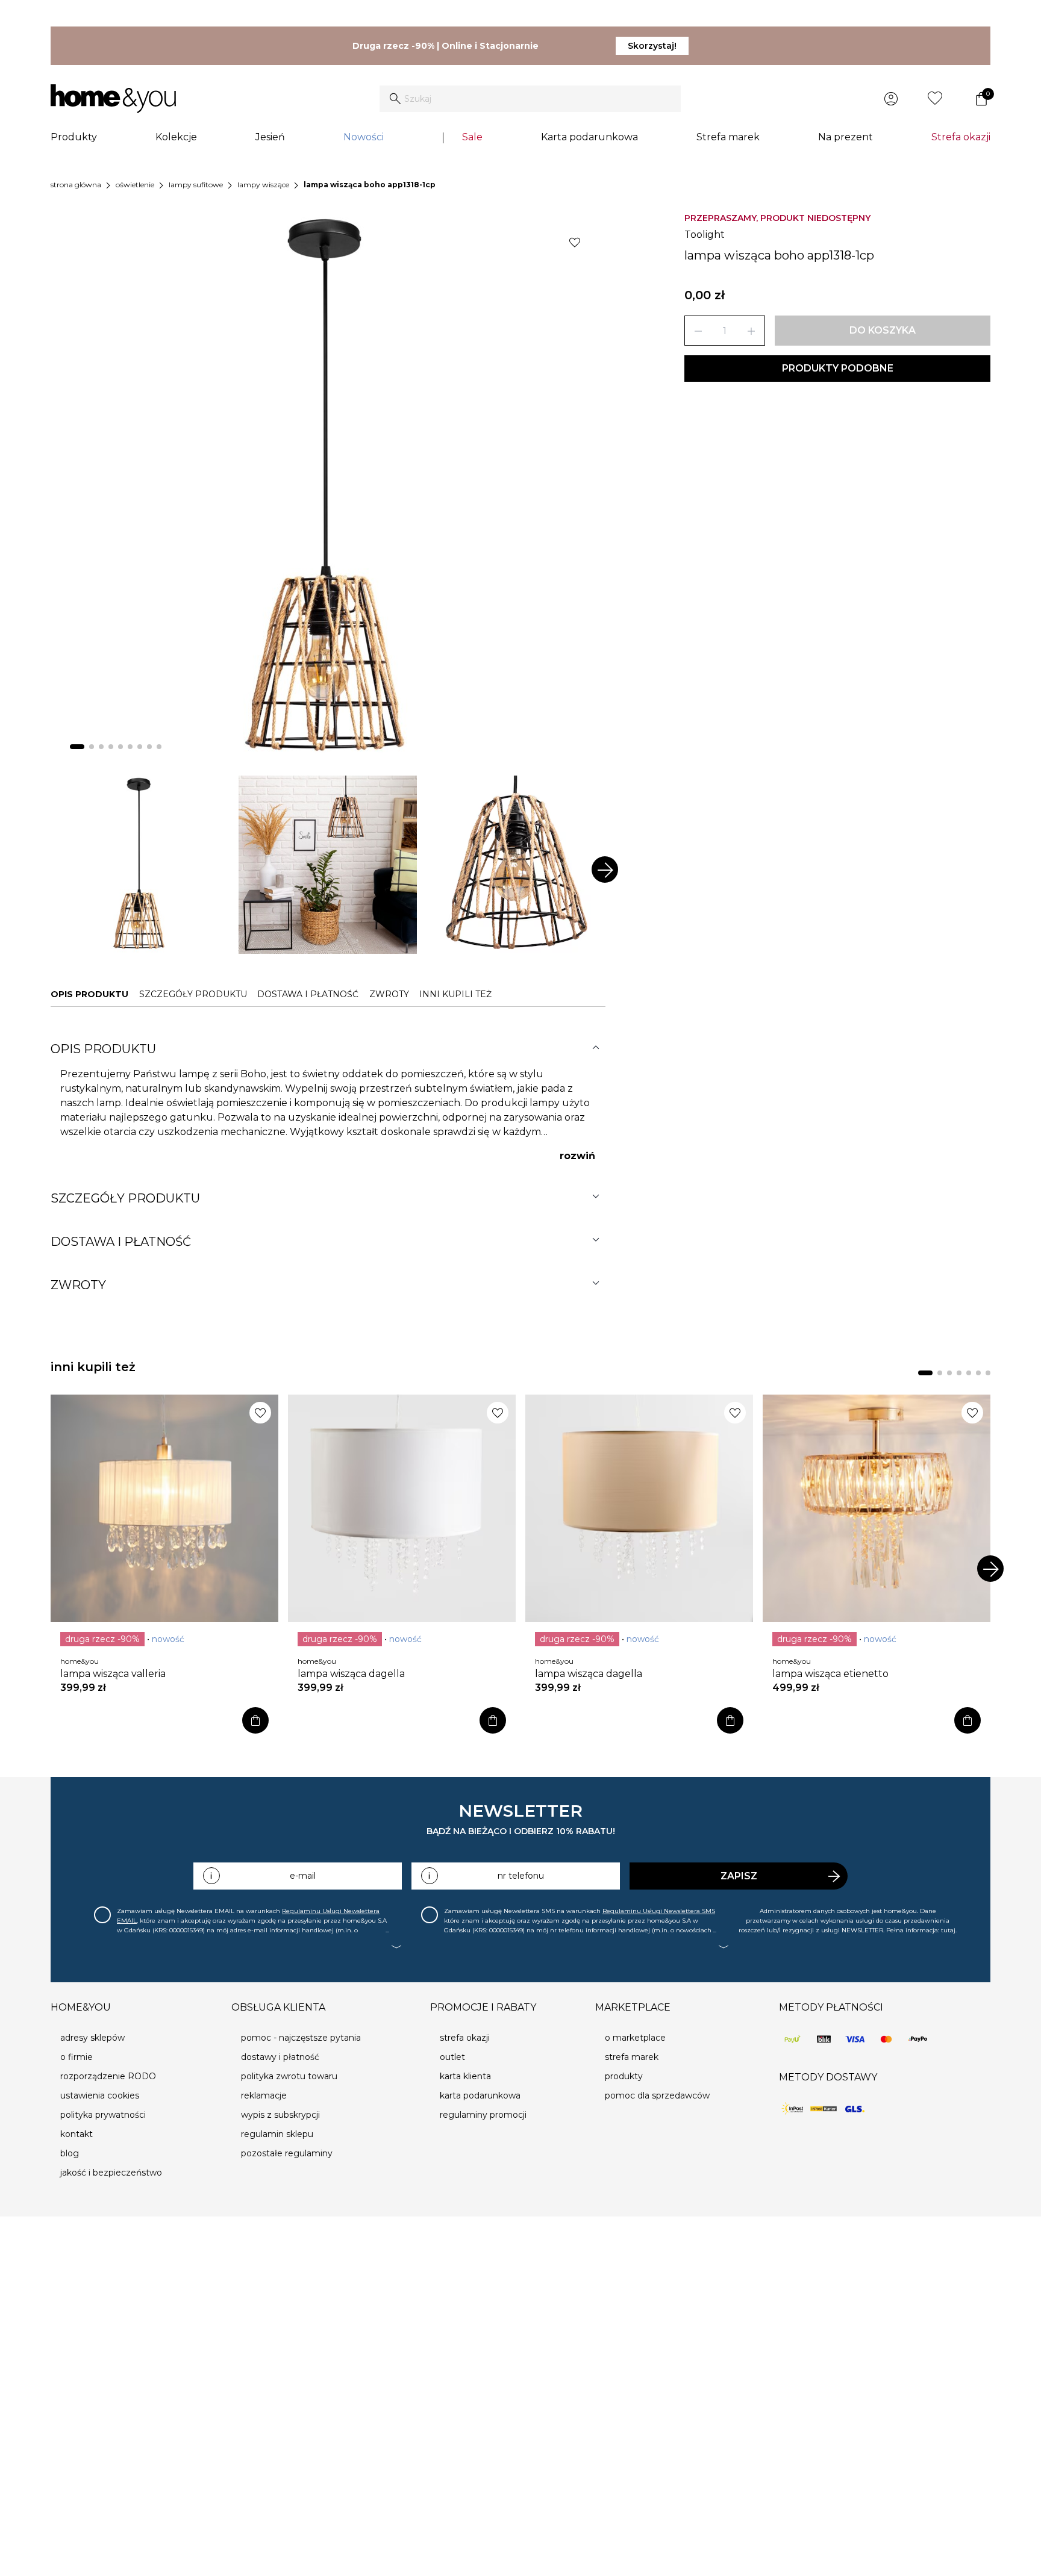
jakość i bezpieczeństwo (111, 2173)
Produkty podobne (838, 368)
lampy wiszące (263, 185)
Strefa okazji (961, 137)
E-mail (303, 1876)
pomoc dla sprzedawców (657, 2095)
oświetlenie (135, 185)
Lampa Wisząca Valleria (113, 1674)
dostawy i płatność (280, 2057)
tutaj (948, 1930)
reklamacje (264, 2095)
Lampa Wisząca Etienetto (830, 1674)
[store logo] (113, 99)
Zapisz (739, 1876)
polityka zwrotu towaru (289, 2076)
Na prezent (846, 137)
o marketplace (635, 2038)
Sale (472, 137)
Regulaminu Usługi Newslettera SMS (659, 1911)
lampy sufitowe (196, 185)
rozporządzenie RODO (108, 2076)
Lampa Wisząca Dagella (351, 1674)
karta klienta (465, 2076)
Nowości (364, 137)
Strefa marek (728, 137)
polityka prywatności (103, 2115)
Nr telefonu (521, 1876)
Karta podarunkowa (589, 137)
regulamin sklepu (277, 2134)
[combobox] (530, 99)
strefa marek (632, 2057)
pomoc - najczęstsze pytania (301, 2038)
